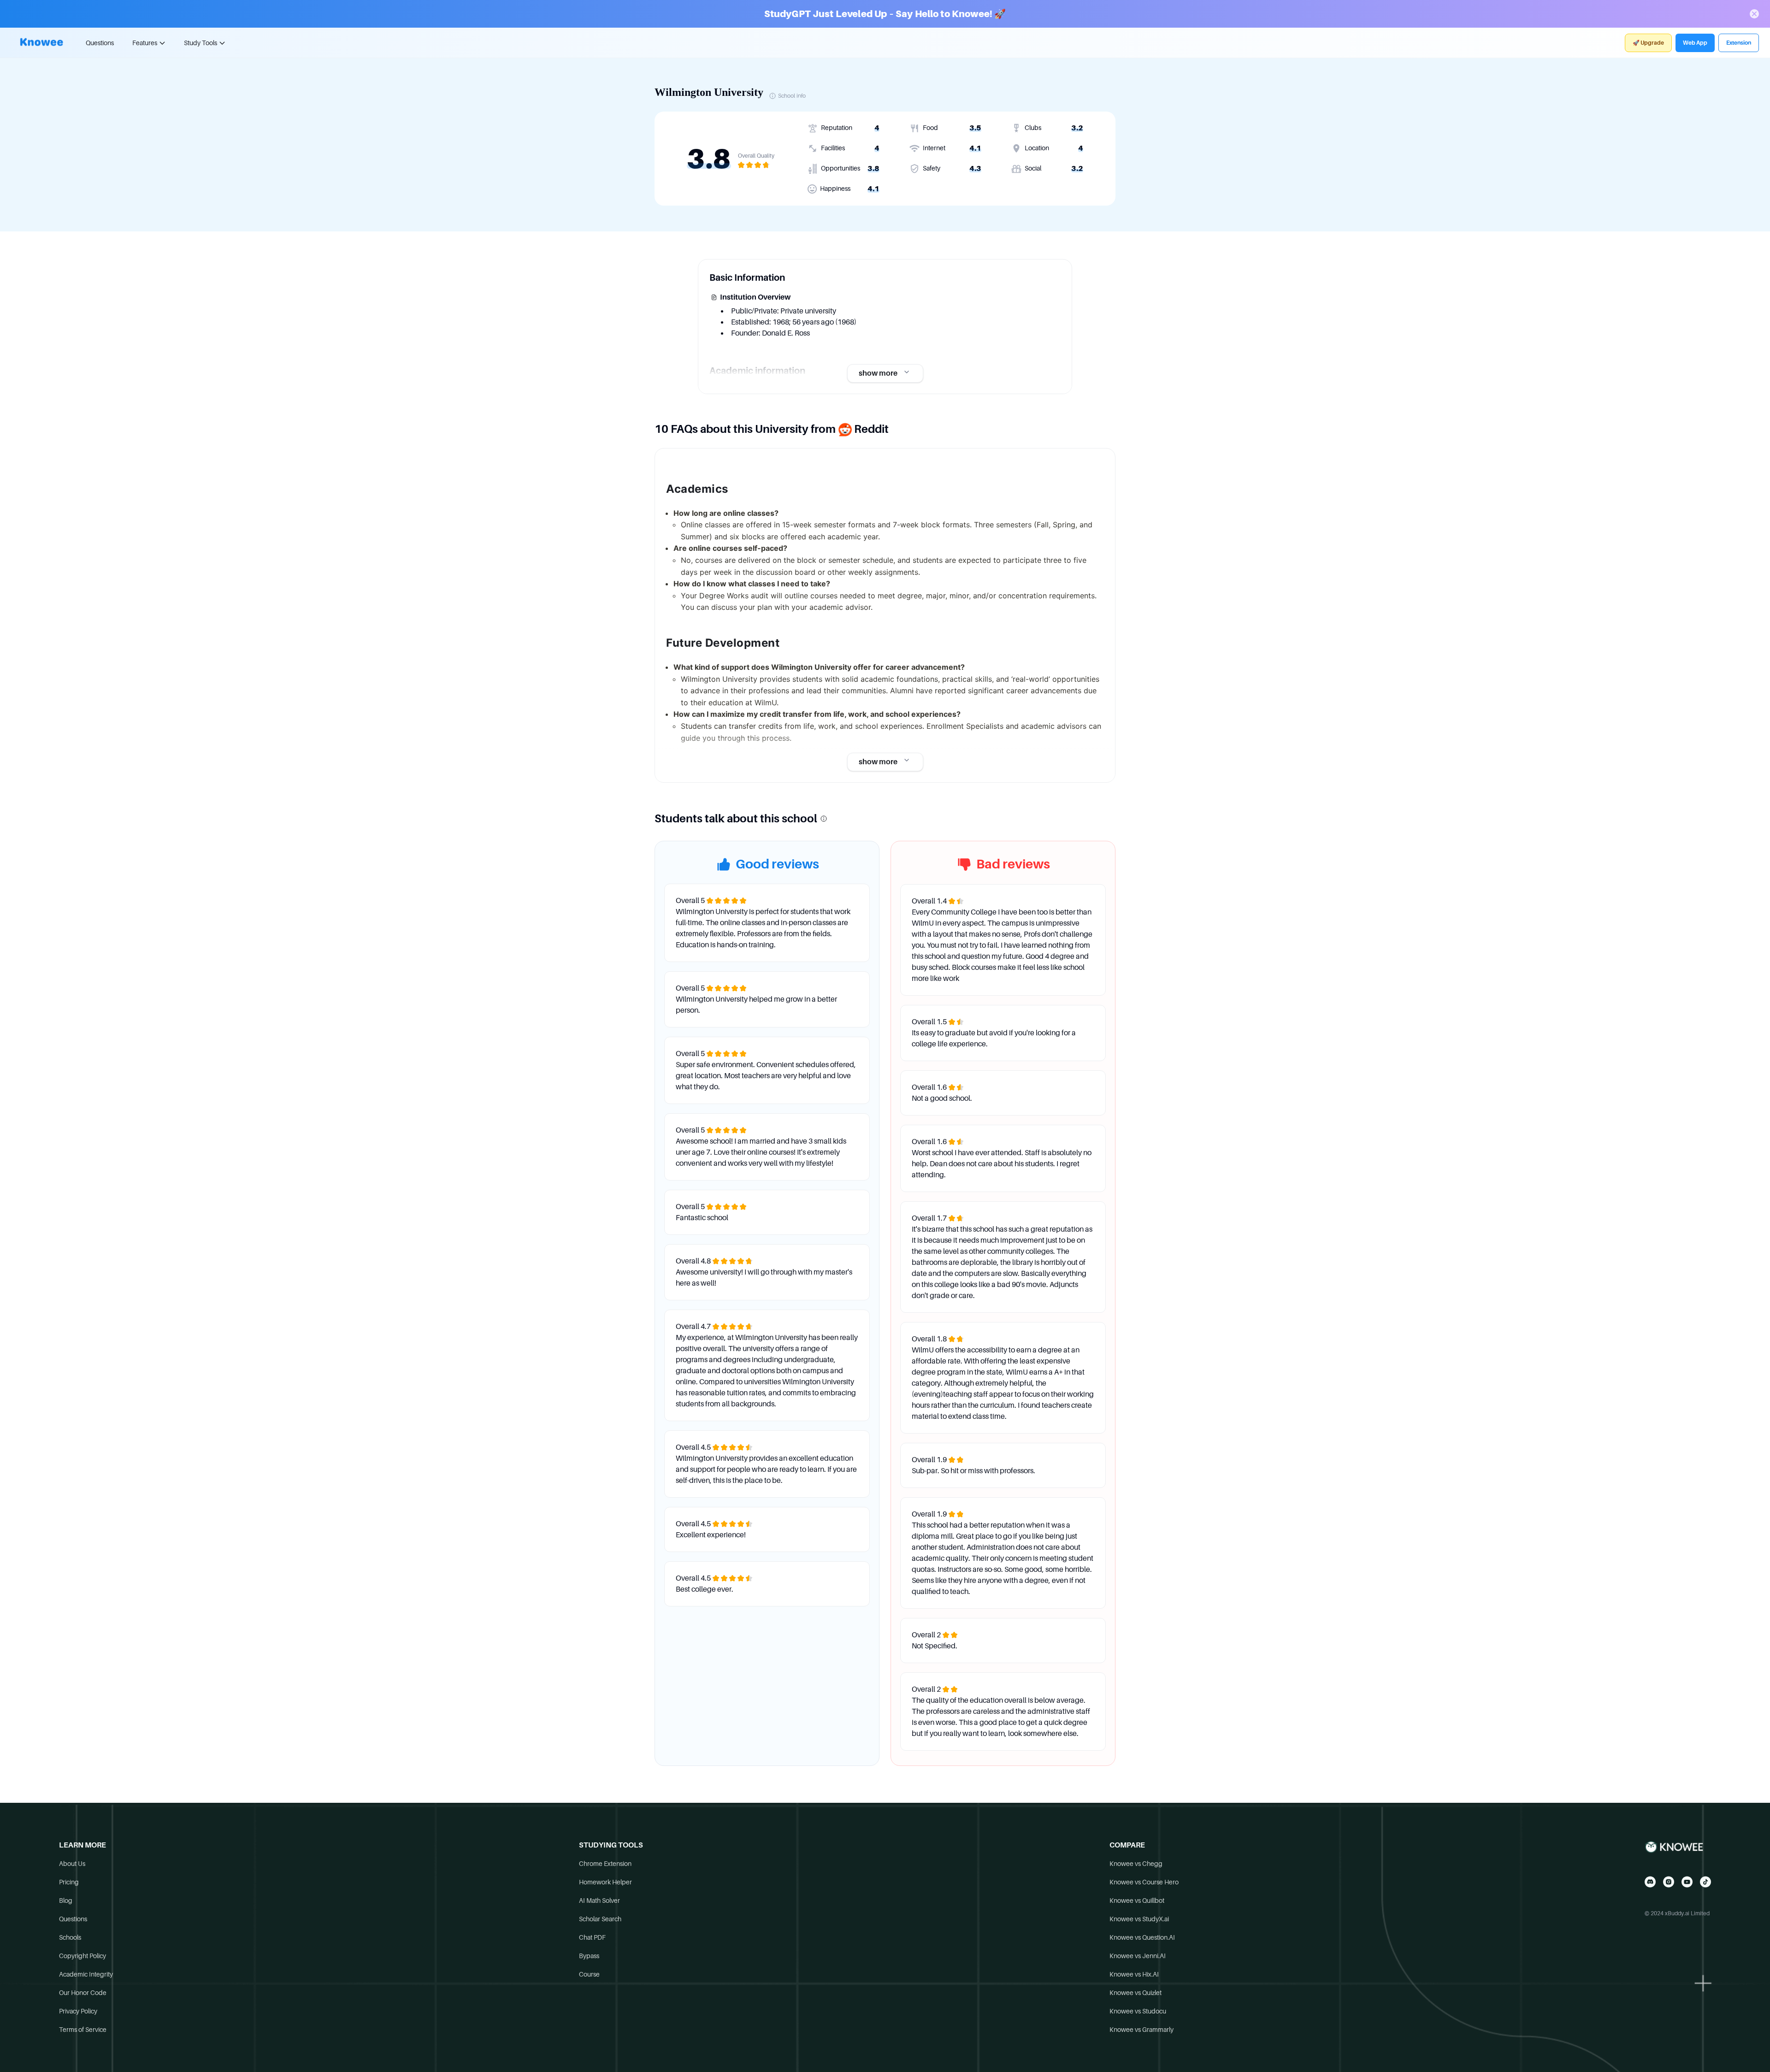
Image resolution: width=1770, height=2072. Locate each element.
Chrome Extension (605, 1864)
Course (589, 1974)
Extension (1739, 43)
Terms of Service (83, 2030)
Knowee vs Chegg (1136, 1864)
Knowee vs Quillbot (1137, 1901)
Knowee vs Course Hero (1144, 1882)
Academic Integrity (86, 1974)
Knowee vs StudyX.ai (1139, 1919)
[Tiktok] (1705, 1882)
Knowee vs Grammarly (1142, 2030)
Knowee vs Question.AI (1142, 1937)
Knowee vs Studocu (1138, 2011)
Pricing (69, 1882)
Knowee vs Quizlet (1136, 1993)
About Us (72, 1864)
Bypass (589, 1956)
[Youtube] (1687, 1882)
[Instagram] (1669, 1882)
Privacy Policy (78, 2011)
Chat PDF (592, 1937)
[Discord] (1650, 1882)
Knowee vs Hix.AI (1134, 1974)
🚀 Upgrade (1648, 43)
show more (878, 373)
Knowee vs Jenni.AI (1138, 1956)
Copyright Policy (83, 1956)
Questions (100, 43)
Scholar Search (600, 1919)
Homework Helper (605, 1882)
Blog (66, 1901)
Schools (70, 1937)
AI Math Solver (599, 1901)
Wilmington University (709, 92)
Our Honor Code (83, 1993)
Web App (1695, 43)
